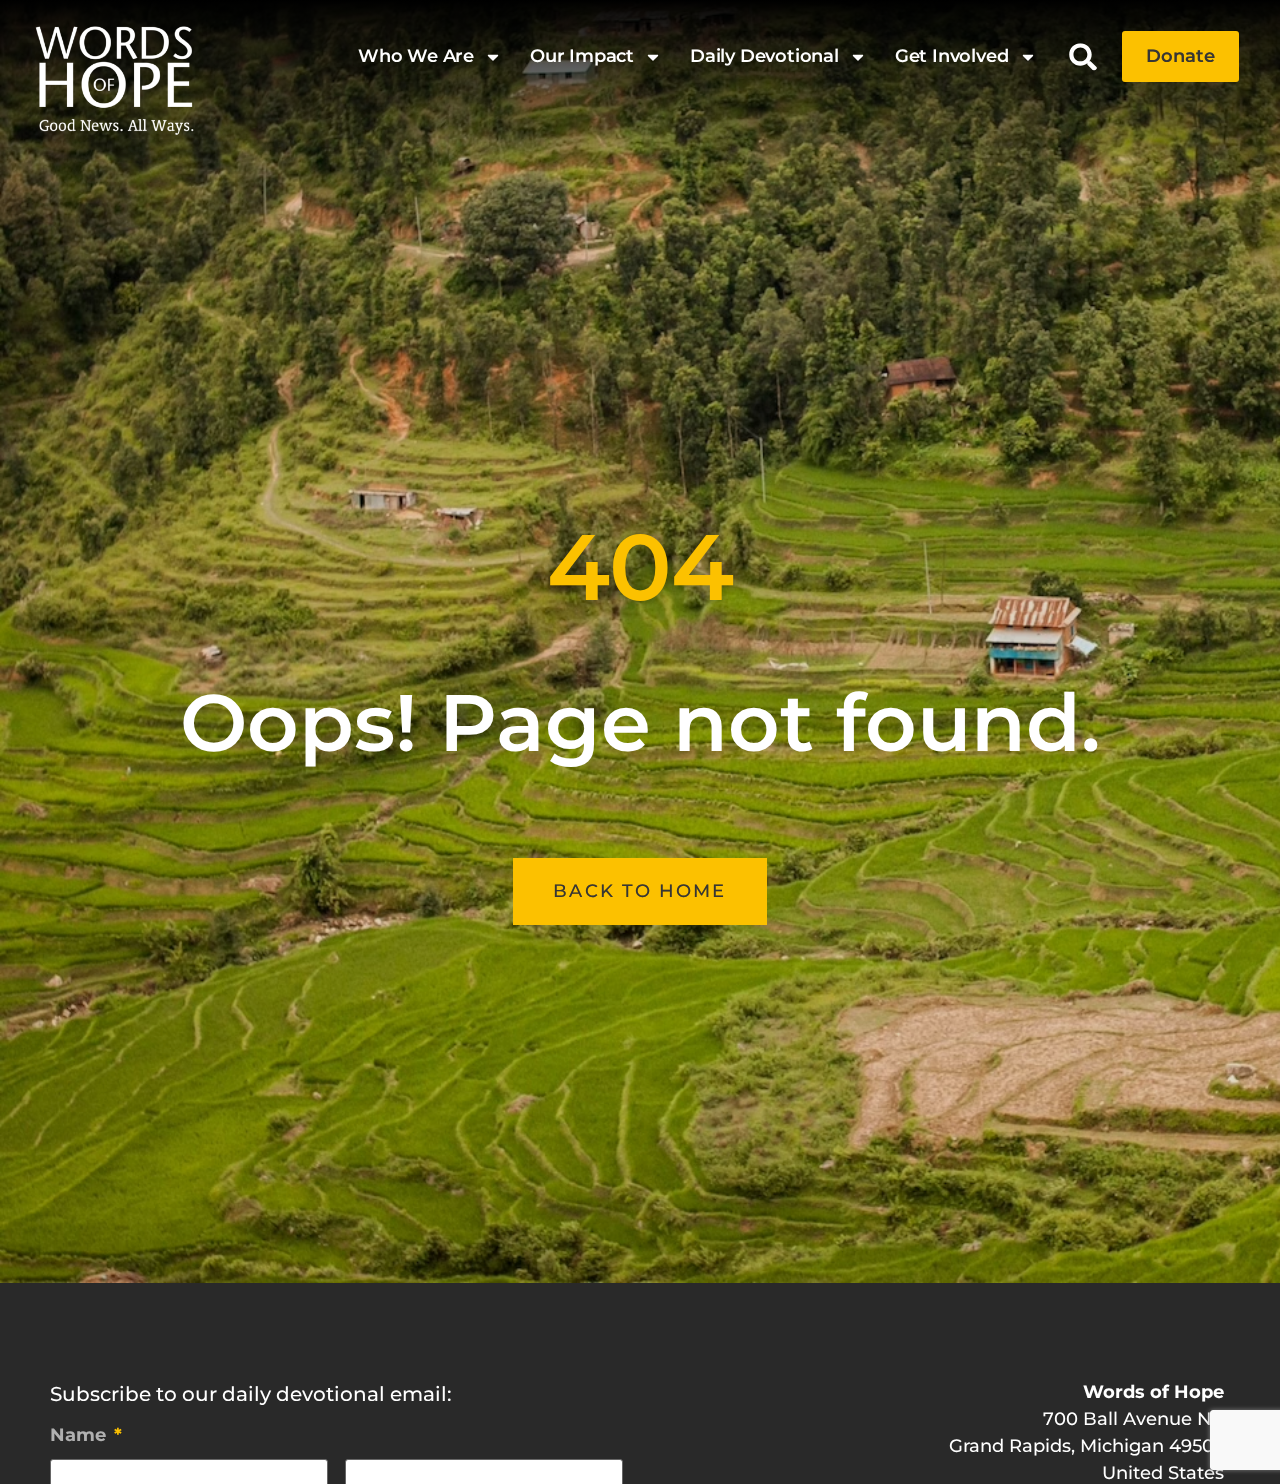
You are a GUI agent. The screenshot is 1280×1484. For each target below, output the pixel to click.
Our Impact (582, 56)
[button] (1083, 56)
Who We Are (416, 56)
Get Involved (952, 56)
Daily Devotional (764, 56)
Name (86, 1435)
